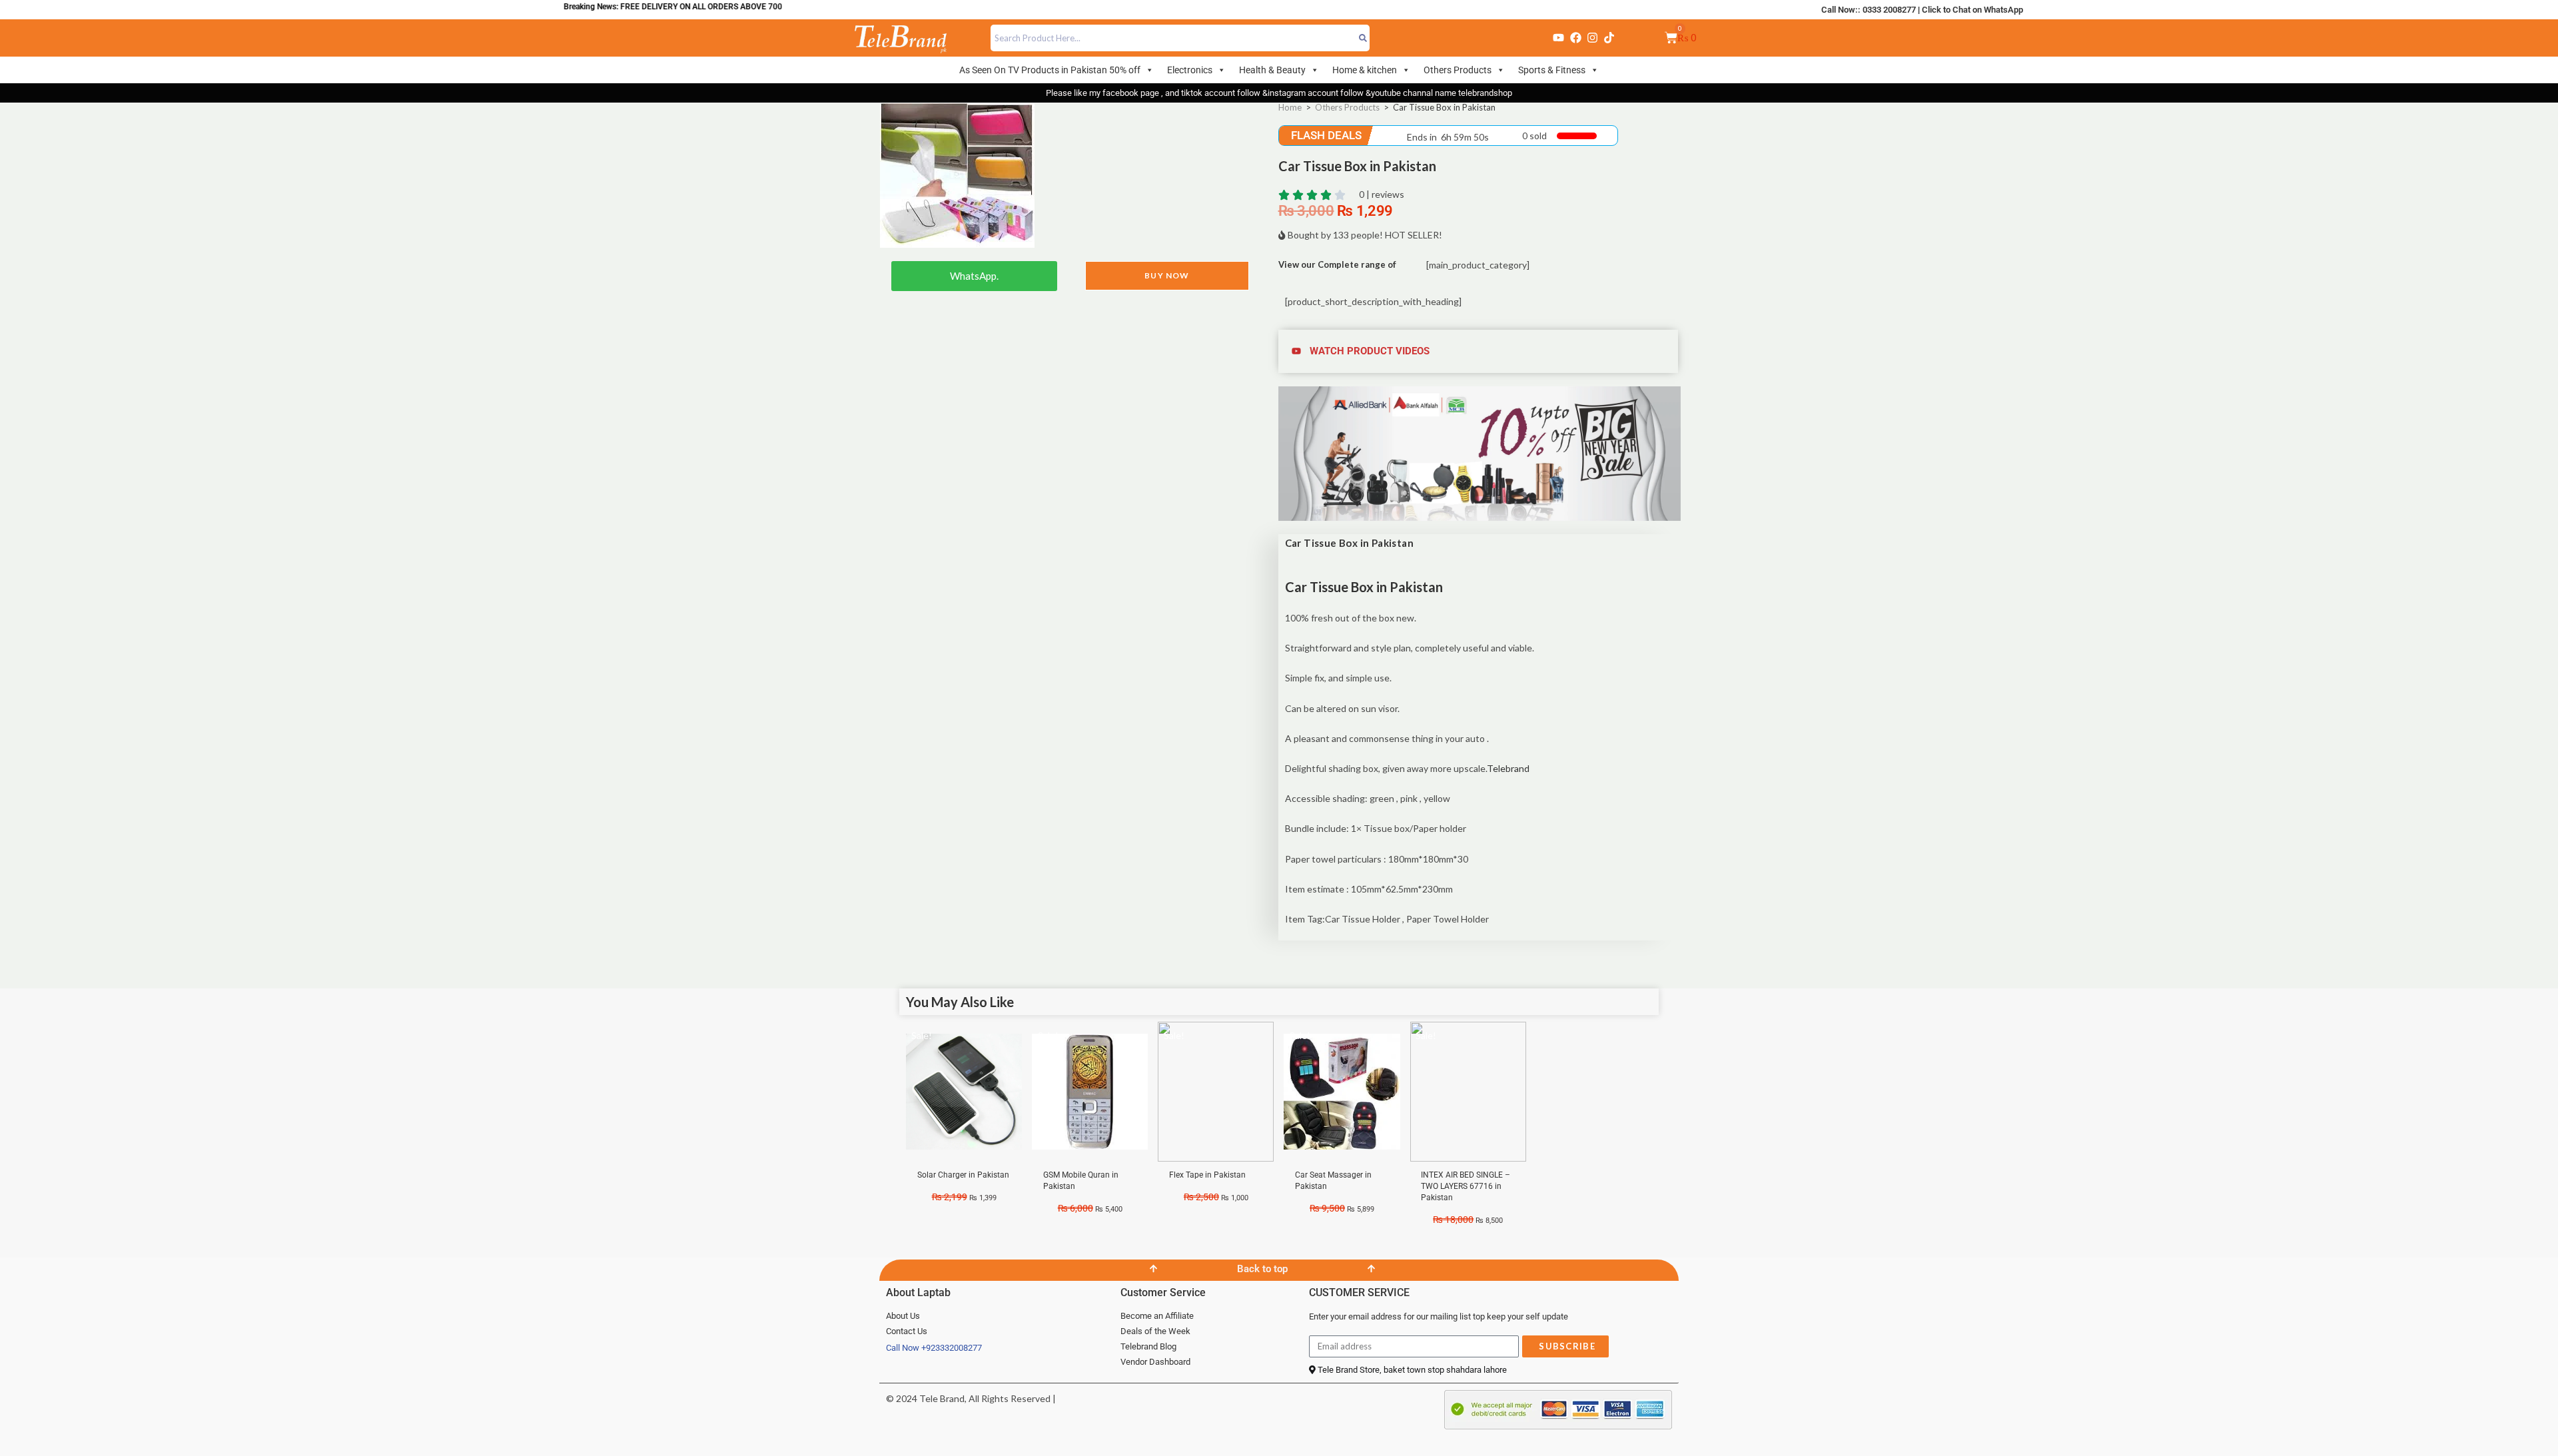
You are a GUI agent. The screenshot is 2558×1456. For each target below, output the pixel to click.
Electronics (1190, 70)
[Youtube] (1559, 38)
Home (1290, 107)
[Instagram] (1592, 38)
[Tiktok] (1609, 38)
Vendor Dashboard (1155, 1362)
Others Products (1458, 70)
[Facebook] (1575, 38)
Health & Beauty (1272, 70)
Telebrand (1508, 768)
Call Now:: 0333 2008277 (1869, 10)
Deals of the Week (1155, 1331)
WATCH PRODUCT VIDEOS (1370, 351)
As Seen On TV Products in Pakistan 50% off (1050, 70)
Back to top (1262, 1269)
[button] (1480, 351)
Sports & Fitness (1552, 70)
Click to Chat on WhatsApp (1972, 10)
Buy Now (1167, 275)
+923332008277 (952, 1348)
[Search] (1363, 38)
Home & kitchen (1365, 70)
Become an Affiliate (1157, 1316)
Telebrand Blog (1148, 1346)
